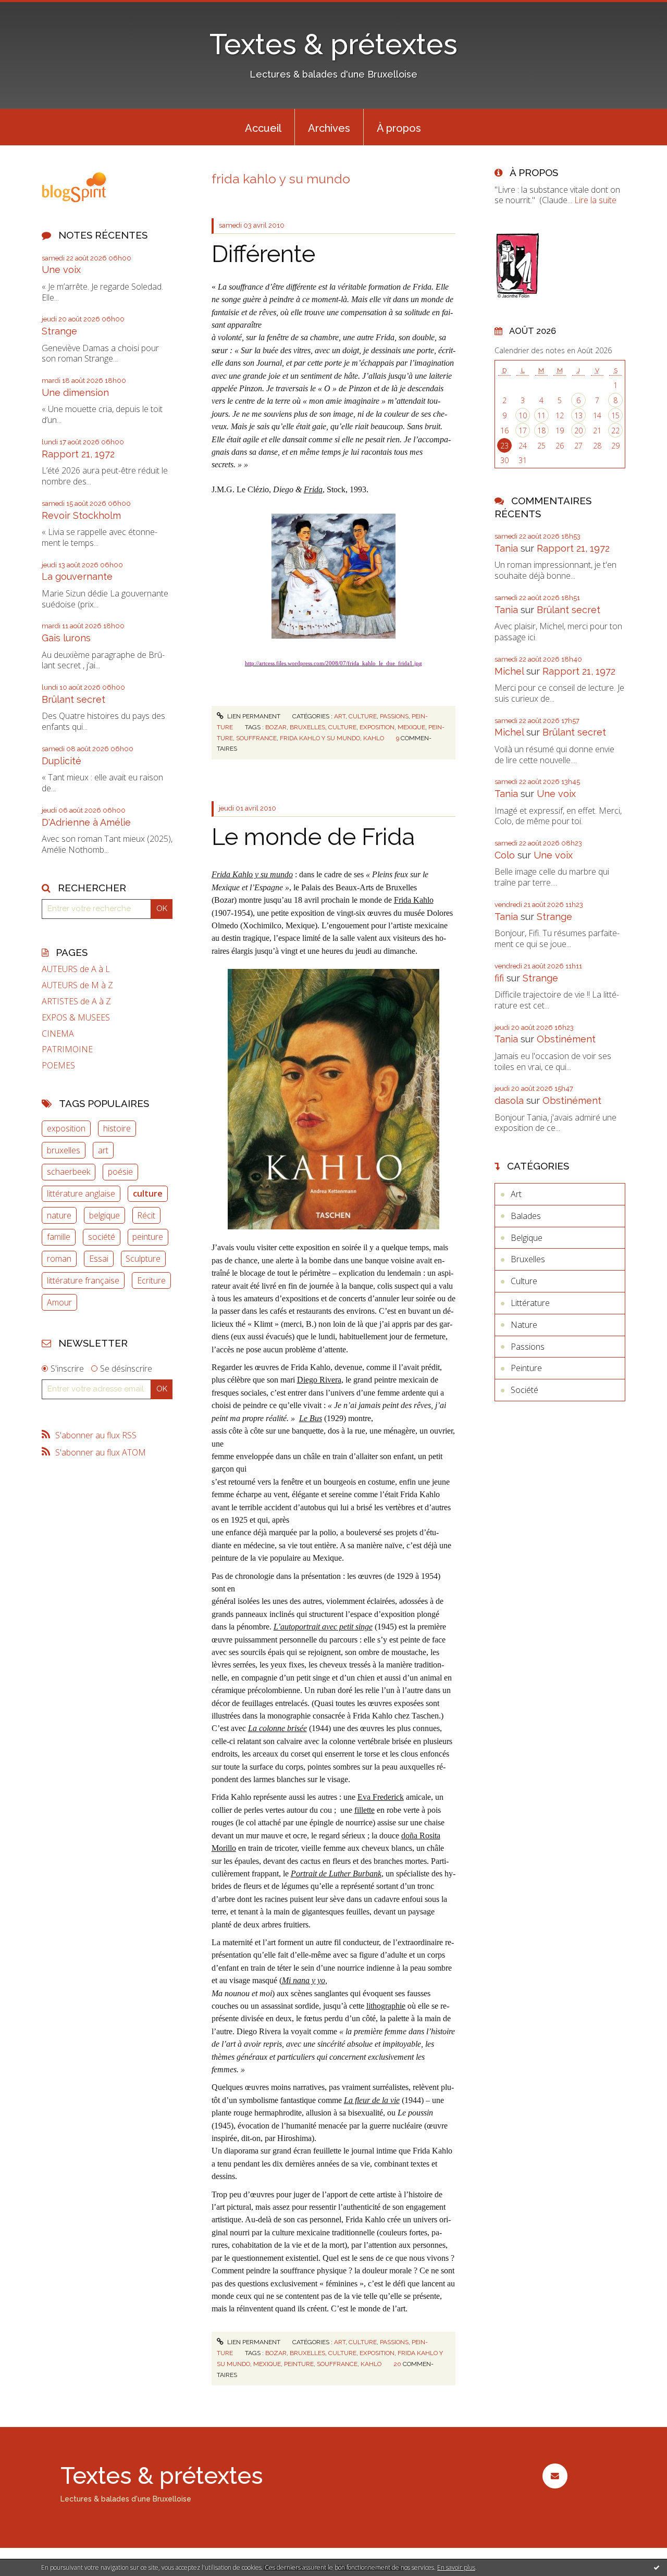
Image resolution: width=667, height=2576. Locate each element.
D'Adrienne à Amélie (86, 822)
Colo (505, 855)
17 (523, 431)
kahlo (374, 738)
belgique (104, 1215)
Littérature (530, 1303)
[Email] (555, 2476)
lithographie (386, 2006)
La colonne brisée (277, 1728)
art (103, 1150)
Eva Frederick (381, 1797)
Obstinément (566, 1039)
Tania (506, 548)
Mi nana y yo (304, 1980)
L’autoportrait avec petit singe (323, 1627)
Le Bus (311, 1418)
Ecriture (151, 1280)
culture (148, 1193)
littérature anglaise (81, 1193)
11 (541, 415)
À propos (399, 128)
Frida (313, 489)
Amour (59, 1302)
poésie (120, 1172)
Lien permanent (253, 716)
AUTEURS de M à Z (77, 985)
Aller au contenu (35, 9)
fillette (365, 1810)
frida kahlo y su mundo (320, 738)
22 (615, 431)
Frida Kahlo (414, 900)
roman (59, 1259)
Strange (59, 331)
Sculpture (143, 1259)
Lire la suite (595, 200)
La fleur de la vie (372, 2100)
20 (578, 431)
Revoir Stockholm (81, 515)
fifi (499, 978)
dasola (509, 1100)
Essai (99, 1259)
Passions (394, 716)
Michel (509, 671)
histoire (117, 1128)
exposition (66, 1128)
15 (615, 415)
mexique (411, 727)
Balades (526, 1216)
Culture (363, 716)
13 (578, 415)
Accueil (263, 128)
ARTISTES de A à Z (76, 1001)
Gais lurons (66, 638)
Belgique (527, 1238)
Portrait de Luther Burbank (336, 1874)
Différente (263, 254)
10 (523, 415)
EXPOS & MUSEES (76, 1018)
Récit (146, 1215)
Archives (329, 128)
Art (340, 716)
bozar (276, 727)
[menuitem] (263, 127)
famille (59, 1237)
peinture (148, 1237)
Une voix (61, 270)
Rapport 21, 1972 (78, 454)
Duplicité (61, 761)
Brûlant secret (73, 699)
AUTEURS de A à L (76, 969)
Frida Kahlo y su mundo (252, 874)
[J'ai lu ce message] (657, 2567)
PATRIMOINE (67, 1049)
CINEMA (58, 1034)
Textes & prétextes (333, 44)
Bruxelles (528, 1259)
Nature (524, 1325)
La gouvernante (77, 576)
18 (541, 431)
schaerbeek (69, 1172)
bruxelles (64, 1150)
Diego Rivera (319, 1380)
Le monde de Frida (313, 837)
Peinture (526, 1368)
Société (524, 1390)
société (102, 1237)
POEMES (58, 1066)
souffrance (256, 738)
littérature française (83, 1280)
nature (59, 1215)
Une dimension (75, 393)
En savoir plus (456, 2567)
